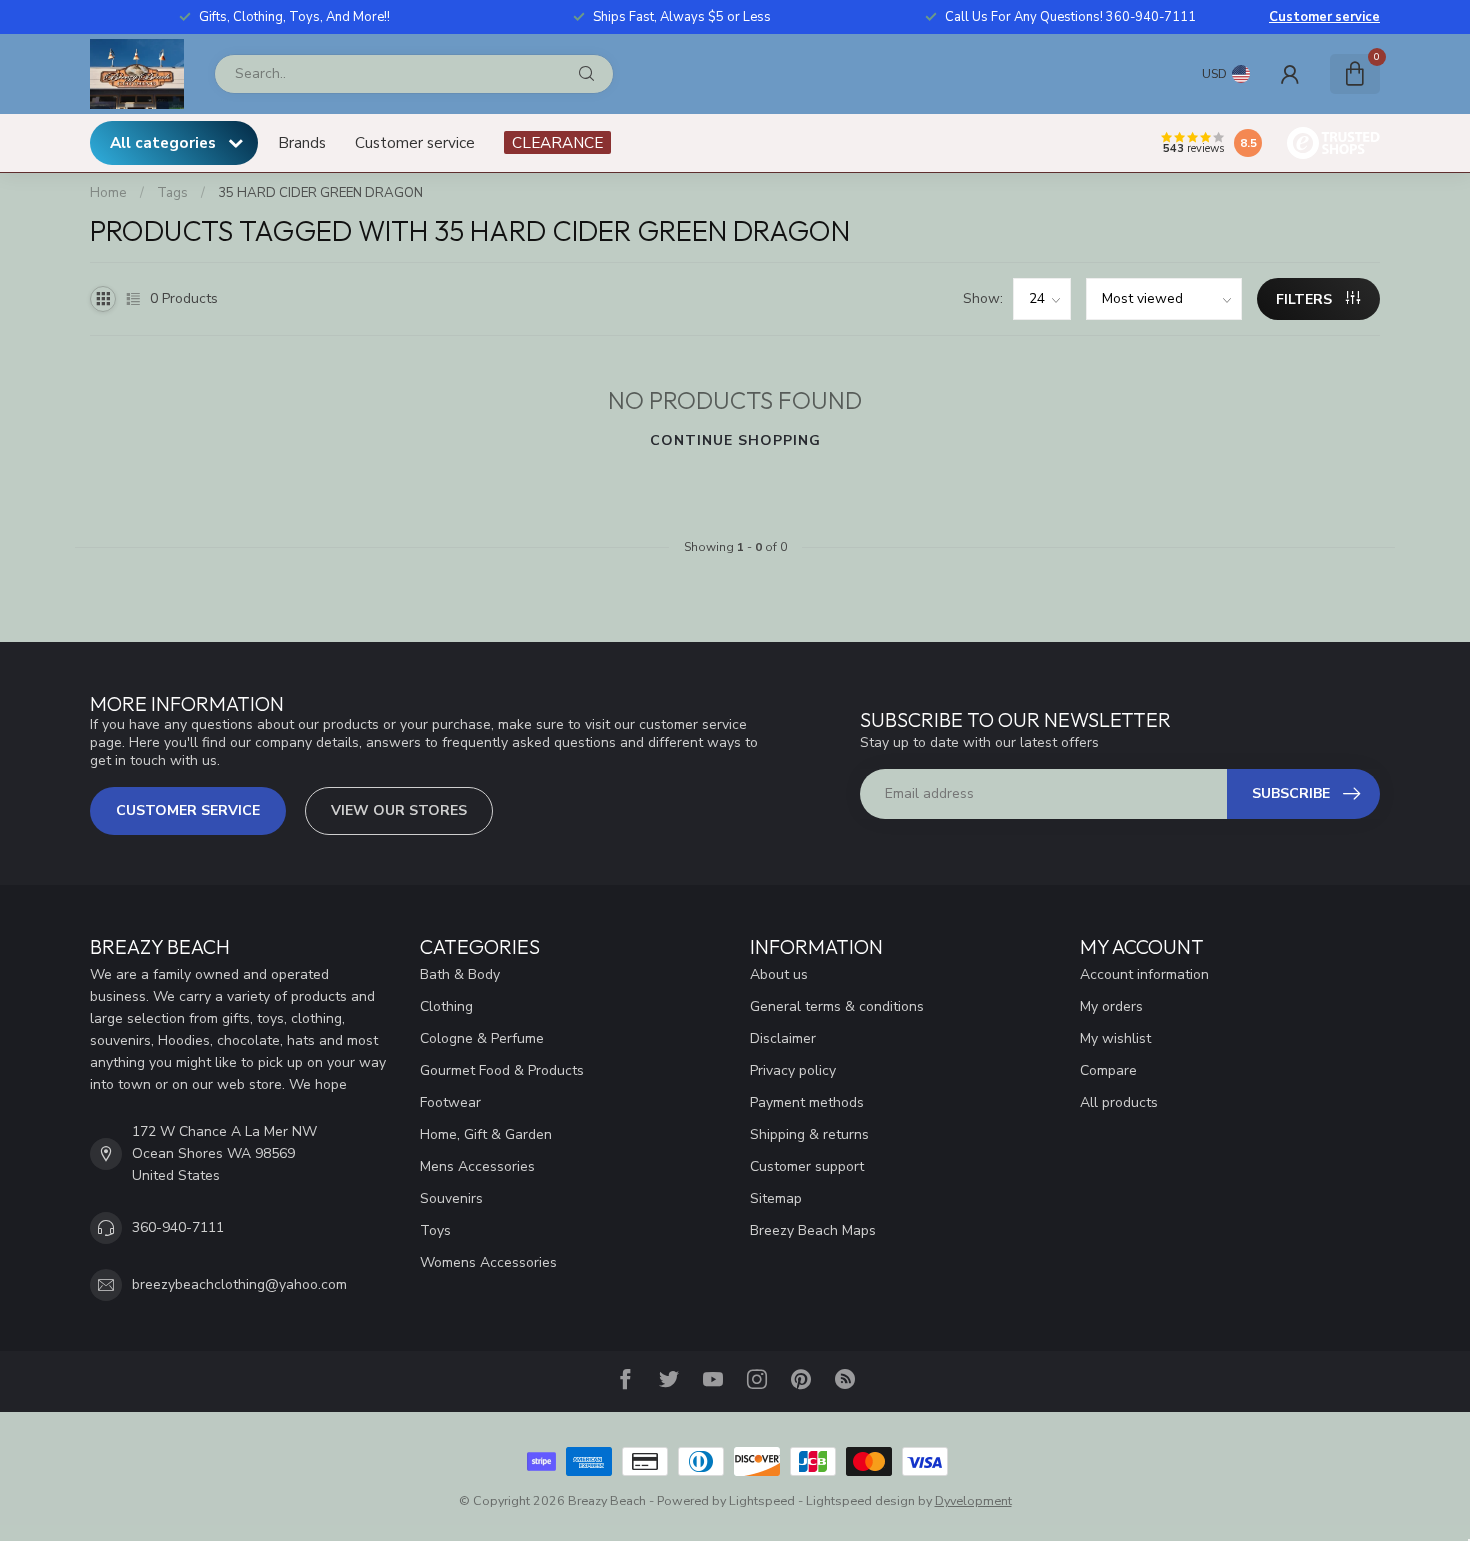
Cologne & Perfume (482, 1038)
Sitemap (776, 1198)
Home (108, 193)
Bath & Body (460, 974)
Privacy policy (793, 1070)
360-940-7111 (178, 1227)
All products (1119, 1102)
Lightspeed (762, 1500)
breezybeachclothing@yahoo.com (239, 1284)
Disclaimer (783, 1038)
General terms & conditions (837, 1006)
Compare (1108, 1070)
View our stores (399, 810)
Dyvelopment (973, 1500)
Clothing (446, 1006)
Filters (1306, 299)
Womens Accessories (488, 1262)
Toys (435, 1230)
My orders (1111, 1006)
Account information (1144, 974)
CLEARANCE (557, 142)
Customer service (1324, 17)
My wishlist (1115, 1038)
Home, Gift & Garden (486, 1134)
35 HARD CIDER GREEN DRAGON (320, 193)
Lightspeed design (860, 1500)
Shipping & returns (809, 1134)
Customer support (807, 1166)
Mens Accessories (477, 1166)
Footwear (450, 1102)
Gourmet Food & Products (502, 1070)
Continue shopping (735, 440)
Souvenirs (451, 1198)
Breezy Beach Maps (813, 1230)
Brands (302, 142)
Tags (172, 193)
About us (779, 974)
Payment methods (807, 1102)
